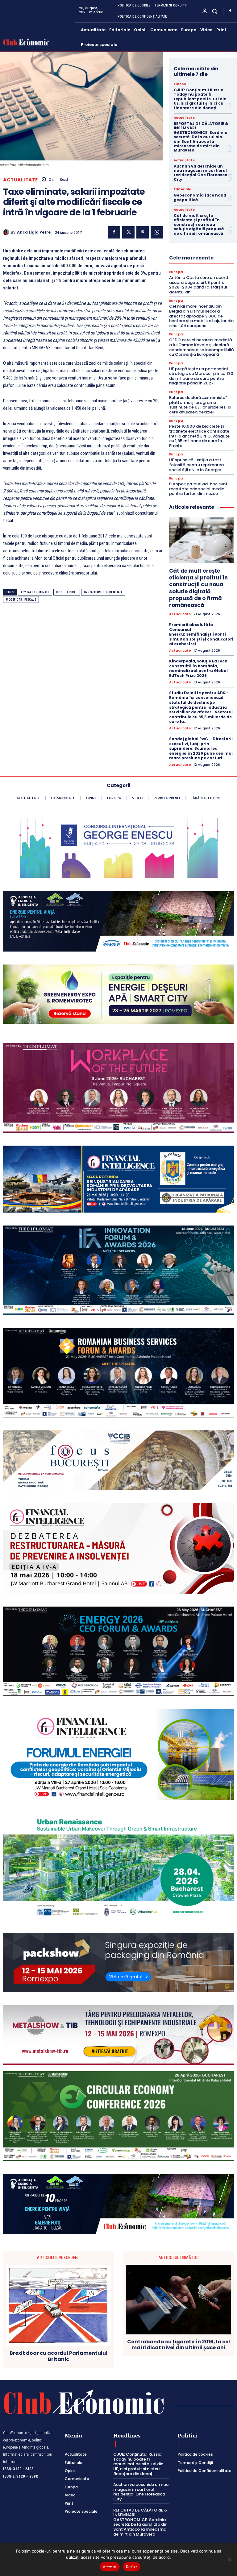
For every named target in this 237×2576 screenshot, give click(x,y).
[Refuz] (229, 2560)
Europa (180, 84)
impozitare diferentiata (103, 592)
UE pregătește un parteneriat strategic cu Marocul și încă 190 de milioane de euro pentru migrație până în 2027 (201, 376)
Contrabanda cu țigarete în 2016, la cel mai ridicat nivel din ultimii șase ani (179, 2345)
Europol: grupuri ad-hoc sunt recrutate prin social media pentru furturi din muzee (198, 489)
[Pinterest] (143, 232)
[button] (215, 11)
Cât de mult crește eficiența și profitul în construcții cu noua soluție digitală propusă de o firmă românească (199, 224)
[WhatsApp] (157, 232)
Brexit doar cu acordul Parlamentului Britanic (58, 2356)
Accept (110, 2567)
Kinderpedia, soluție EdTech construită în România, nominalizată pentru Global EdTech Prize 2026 (198, 668)
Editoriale (182, 189)
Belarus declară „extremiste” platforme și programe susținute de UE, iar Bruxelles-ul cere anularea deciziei (200, 405)
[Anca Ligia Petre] (7, 232)
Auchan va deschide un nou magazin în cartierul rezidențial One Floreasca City (201, 173)
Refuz (132, 2567)
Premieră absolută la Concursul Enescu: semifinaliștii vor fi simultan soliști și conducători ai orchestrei (201, 634)
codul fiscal (67, 592)
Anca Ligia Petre (34, 232)
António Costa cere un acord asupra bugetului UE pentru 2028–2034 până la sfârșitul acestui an (199, 285)
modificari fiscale (21, 600)
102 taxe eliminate (35, 592)
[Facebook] (230, 11)
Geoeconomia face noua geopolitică (200, 197)
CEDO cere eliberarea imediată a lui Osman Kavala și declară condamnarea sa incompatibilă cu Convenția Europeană (202, 347)
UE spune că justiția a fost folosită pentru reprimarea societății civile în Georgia (196, 465)
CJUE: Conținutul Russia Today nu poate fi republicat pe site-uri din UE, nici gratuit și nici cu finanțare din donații (200, 99)
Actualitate (21, 180)
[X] (128, 232)
